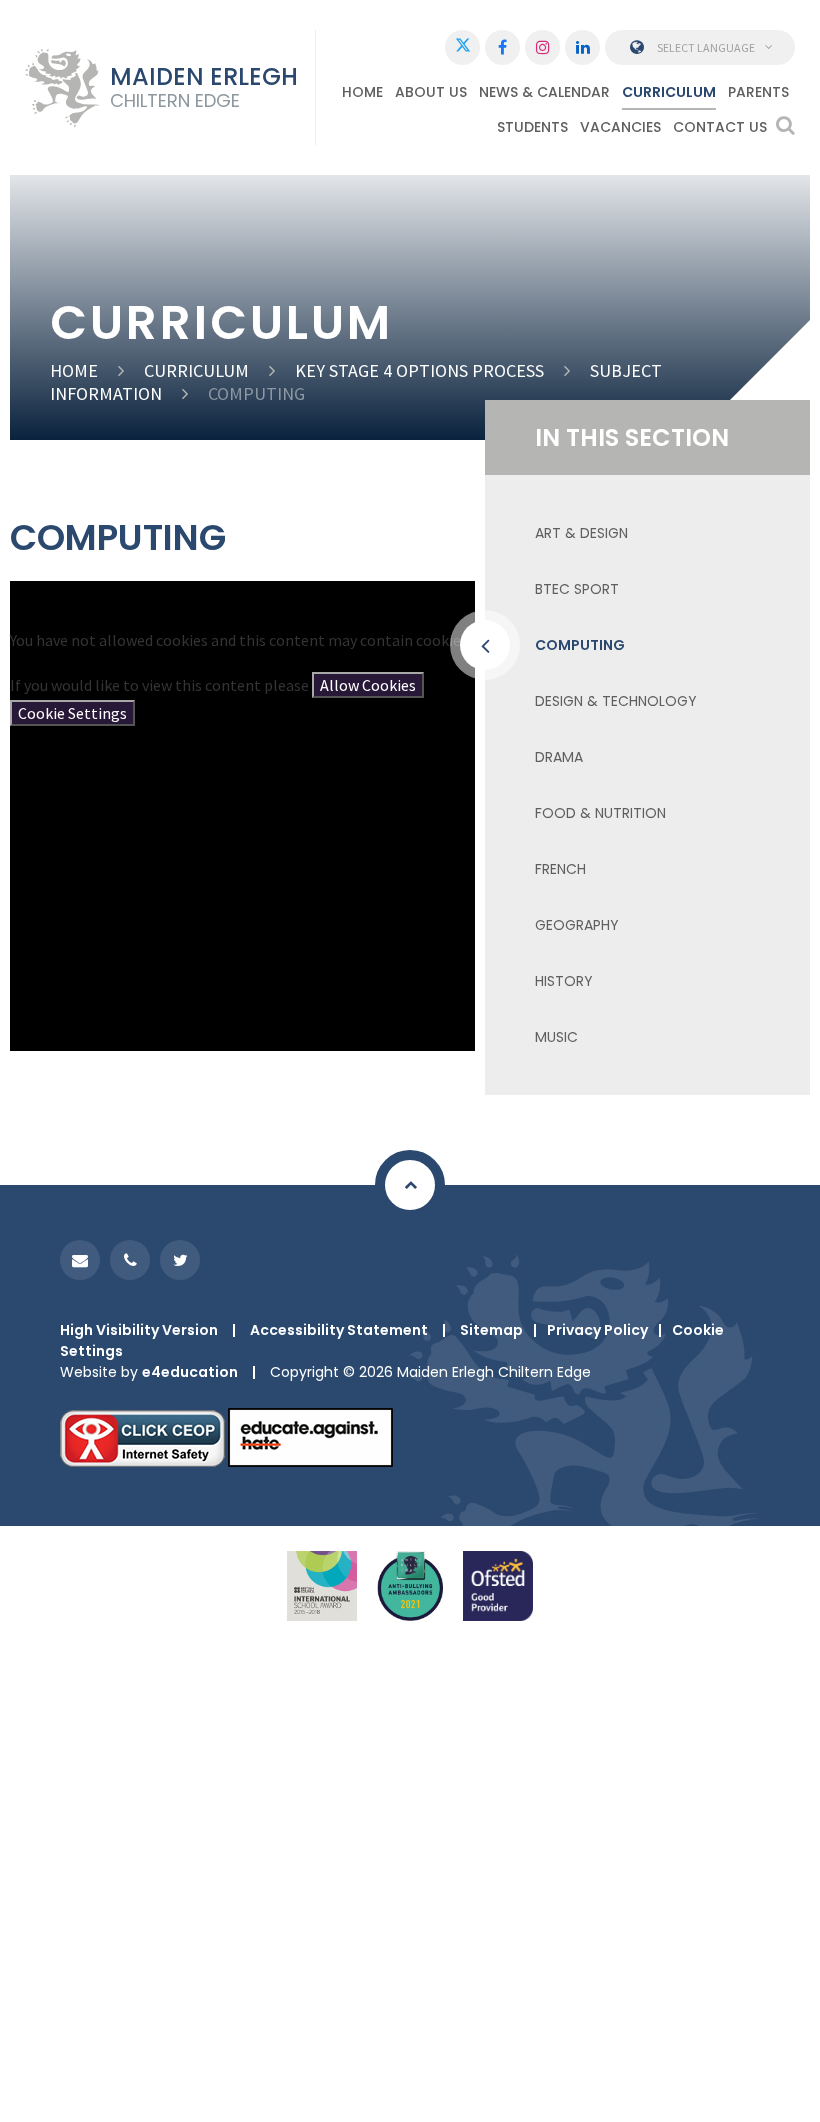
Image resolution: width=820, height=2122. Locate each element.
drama (559, 757)
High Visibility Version (139, 1330)
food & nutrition (600, 813)
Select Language (706, 47)
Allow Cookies (368, 685)
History (564, 981)
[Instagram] (542, 47)
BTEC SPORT (577, 589)
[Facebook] (502, 47)
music (556, 1037)
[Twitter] (462, 47)
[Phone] (130, 1260)
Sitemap (491, 1330)
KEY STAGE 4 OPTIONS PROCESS (419, 370)
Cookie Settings (72, 713)
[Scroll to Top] (410, 1185)
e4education (190, 1372)
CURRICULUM (196, 370)
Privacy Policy (597, 1330)
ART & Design (581, 533)
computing (256, 393)
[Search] (785, 125)
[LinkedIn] (582, 47)
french (560, 869)
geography (577, 925)
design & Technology (616, 701)
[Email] (80, 1260)
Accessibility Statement (339, 1330)
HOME (74, 370)
